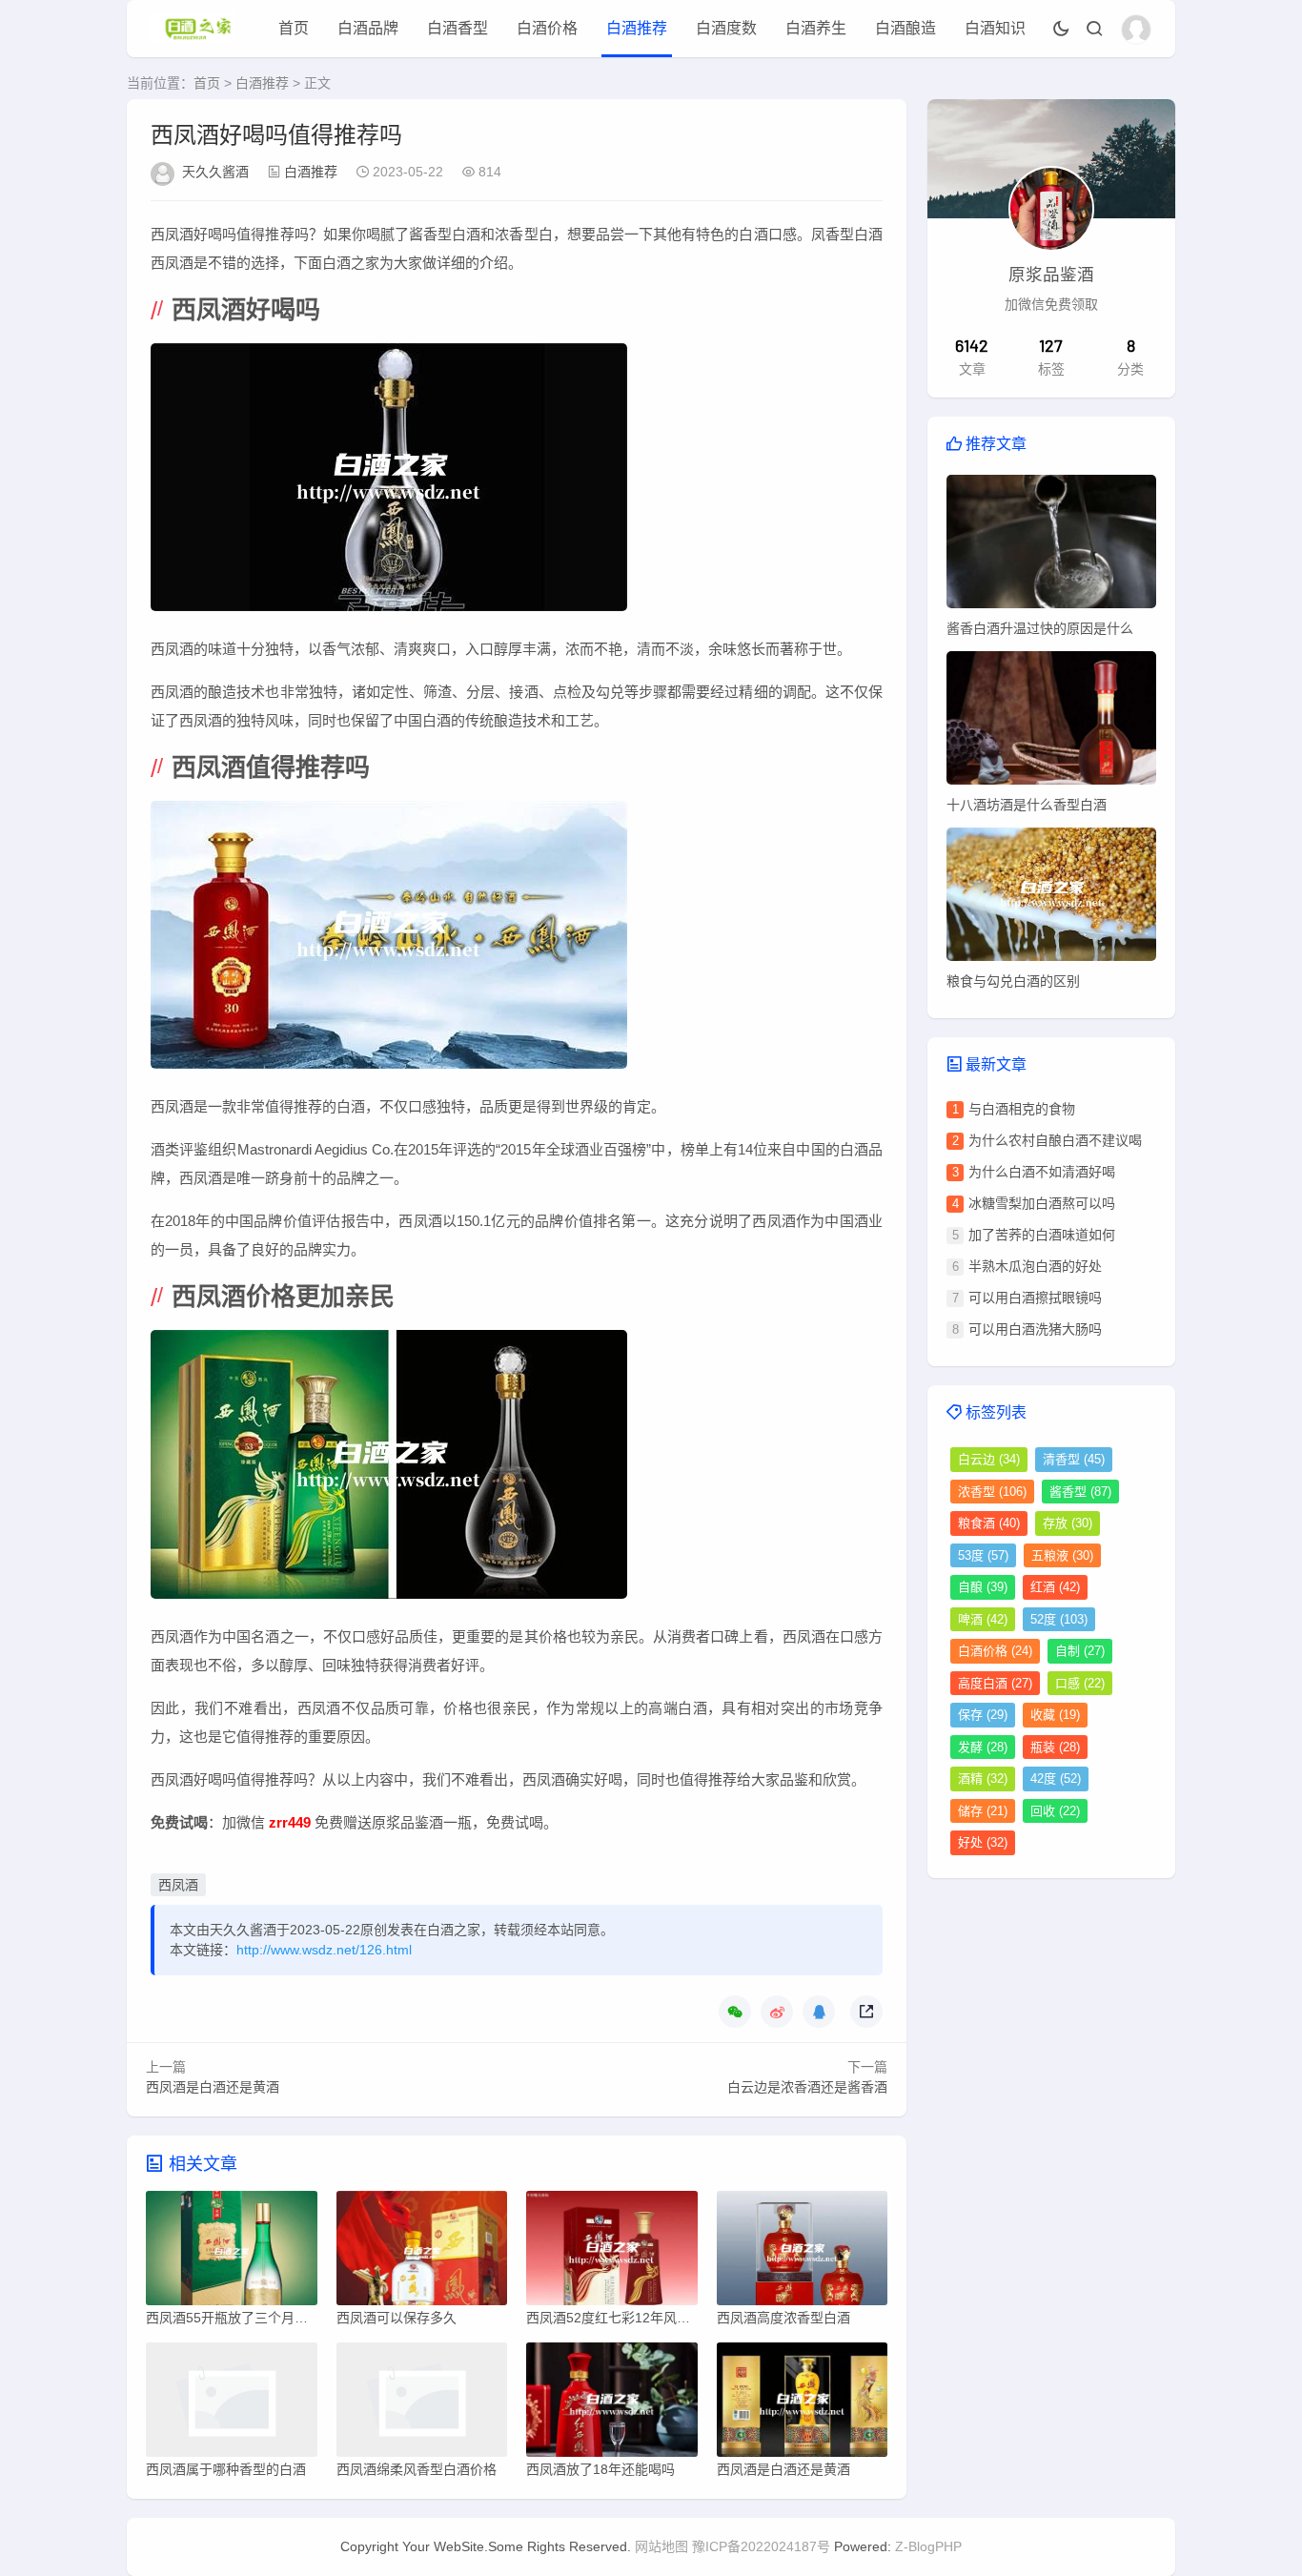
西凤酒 (178, 1885)
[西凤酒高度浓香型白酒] (803, 2253)
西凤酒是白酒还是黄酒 (213, 2087)
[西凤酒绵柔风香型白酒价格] (422, 2404)
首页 (294, 28)
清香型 (1074, 1459)
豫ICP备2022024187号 (761, 2546)
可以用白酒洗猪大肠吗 (1035, 1329)
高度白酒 (995, 1683)
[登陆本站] (1136, 30)
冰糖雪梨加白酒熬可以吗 (1042, 1203)
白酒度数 (726, 28)
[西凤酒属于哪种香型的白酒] (232, 2404)
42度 (1056, 1779)
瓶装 (1055, 1747)
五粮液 (1062, 1555)
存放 (1068, 1523)
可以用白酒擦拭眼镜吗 (1035, 1298)
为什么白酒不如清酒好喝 (1042, 1172)
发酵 (983, 1747)
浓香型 (992, 1492)
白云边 (989, 1459)
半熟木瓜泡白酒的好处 (1035, 1266)
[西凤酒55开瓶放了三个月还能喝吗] (232, 2253)
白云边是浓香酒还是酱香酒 (807, 2087)
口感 (1080, 1683)
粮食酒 (989, 1523)
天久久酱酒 (215, 172)
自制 (1080, 1651)
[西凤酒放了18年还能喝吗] (612, 2404)
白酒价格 (547, 28)
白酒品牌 (368, 28)
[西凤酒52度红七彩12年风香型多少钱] (612, 2253)
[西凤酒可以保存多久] (422, 2253)
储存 (983, 1811)
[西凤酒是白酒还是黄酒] (803, 2404)
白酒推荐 (637, 28)
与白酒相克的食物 (1022, 1109)
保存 (983, 1715)
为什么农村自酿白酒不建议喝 (1055, 1140)
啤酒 (983, 1619)
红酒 (1055, 1587)
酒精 (983, 1779)
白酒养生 (816, 28)
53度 (983, 1555)
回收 (1055, 1811)
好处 (983, 1842)
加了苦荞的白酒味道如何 (1042, 1235)
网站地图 (661, 2546)
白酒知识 (995, 28)
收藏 (1055, 1715)
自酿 (983, 1587)
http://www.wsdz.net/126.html (324, 1950)
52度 (1059, 1619)
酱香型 (1080, 1492)
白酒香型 (458, 28)
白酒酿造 (905, 28)
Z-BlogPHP (928, 2546)
